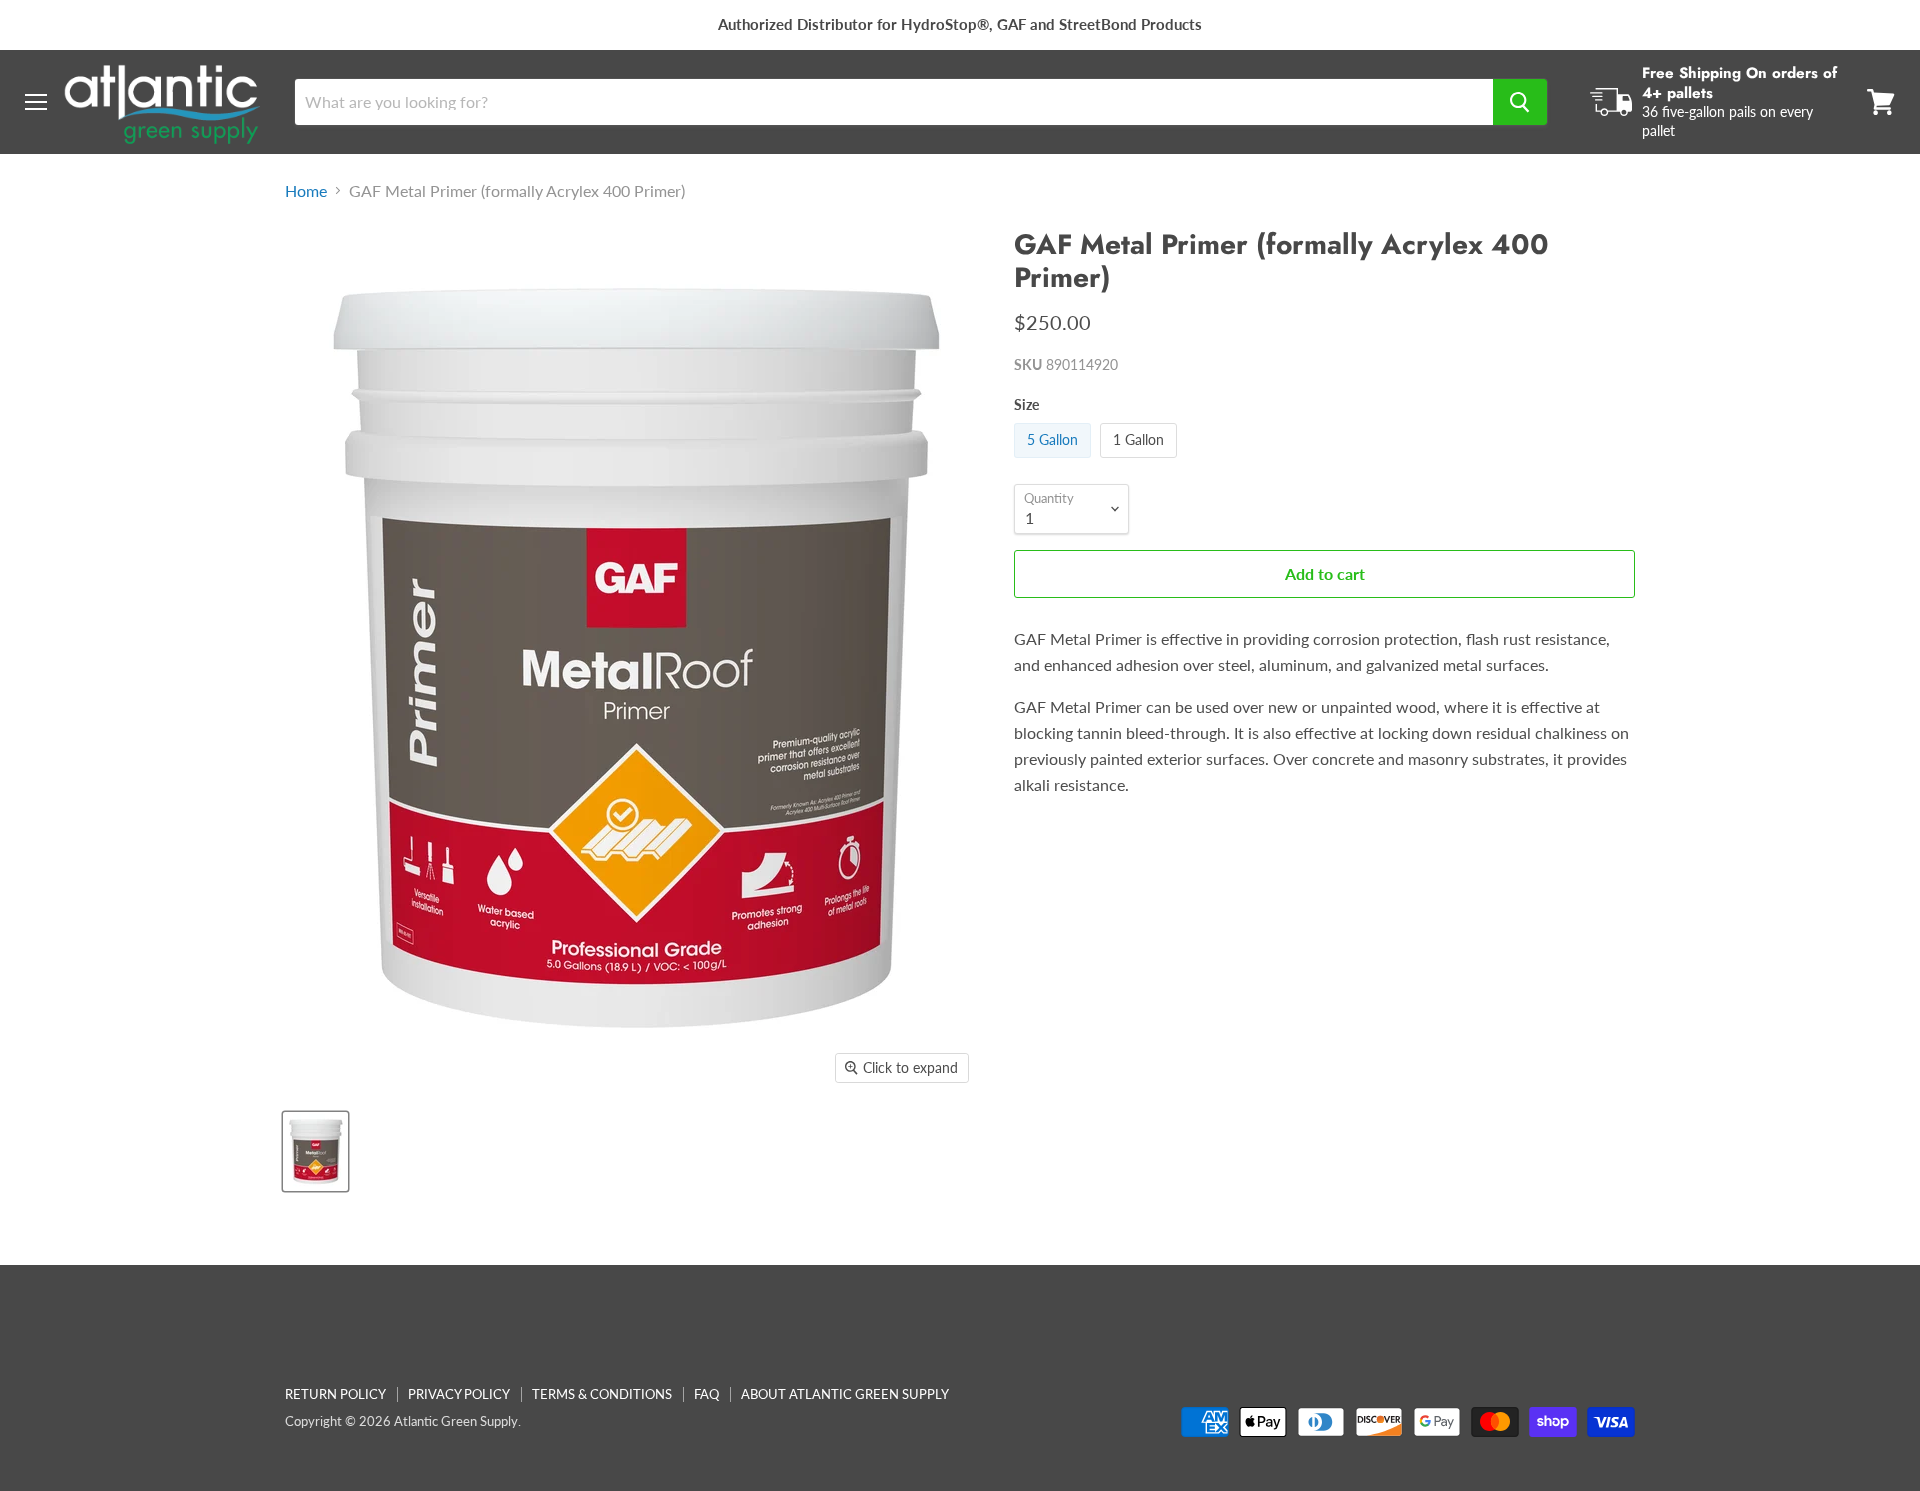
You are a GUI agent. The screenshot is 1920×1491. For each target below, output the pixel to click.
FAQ (706, 1394)
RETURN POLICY (335, 1394)
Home (306, 191)
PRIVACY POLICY (459, 1394)
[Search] (1520, 102)
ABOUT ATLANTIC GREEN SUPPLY (845, 1394)
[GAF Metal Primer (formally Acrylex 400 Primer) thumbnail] (315, 1151)
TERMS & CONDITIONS (602, 1394)
